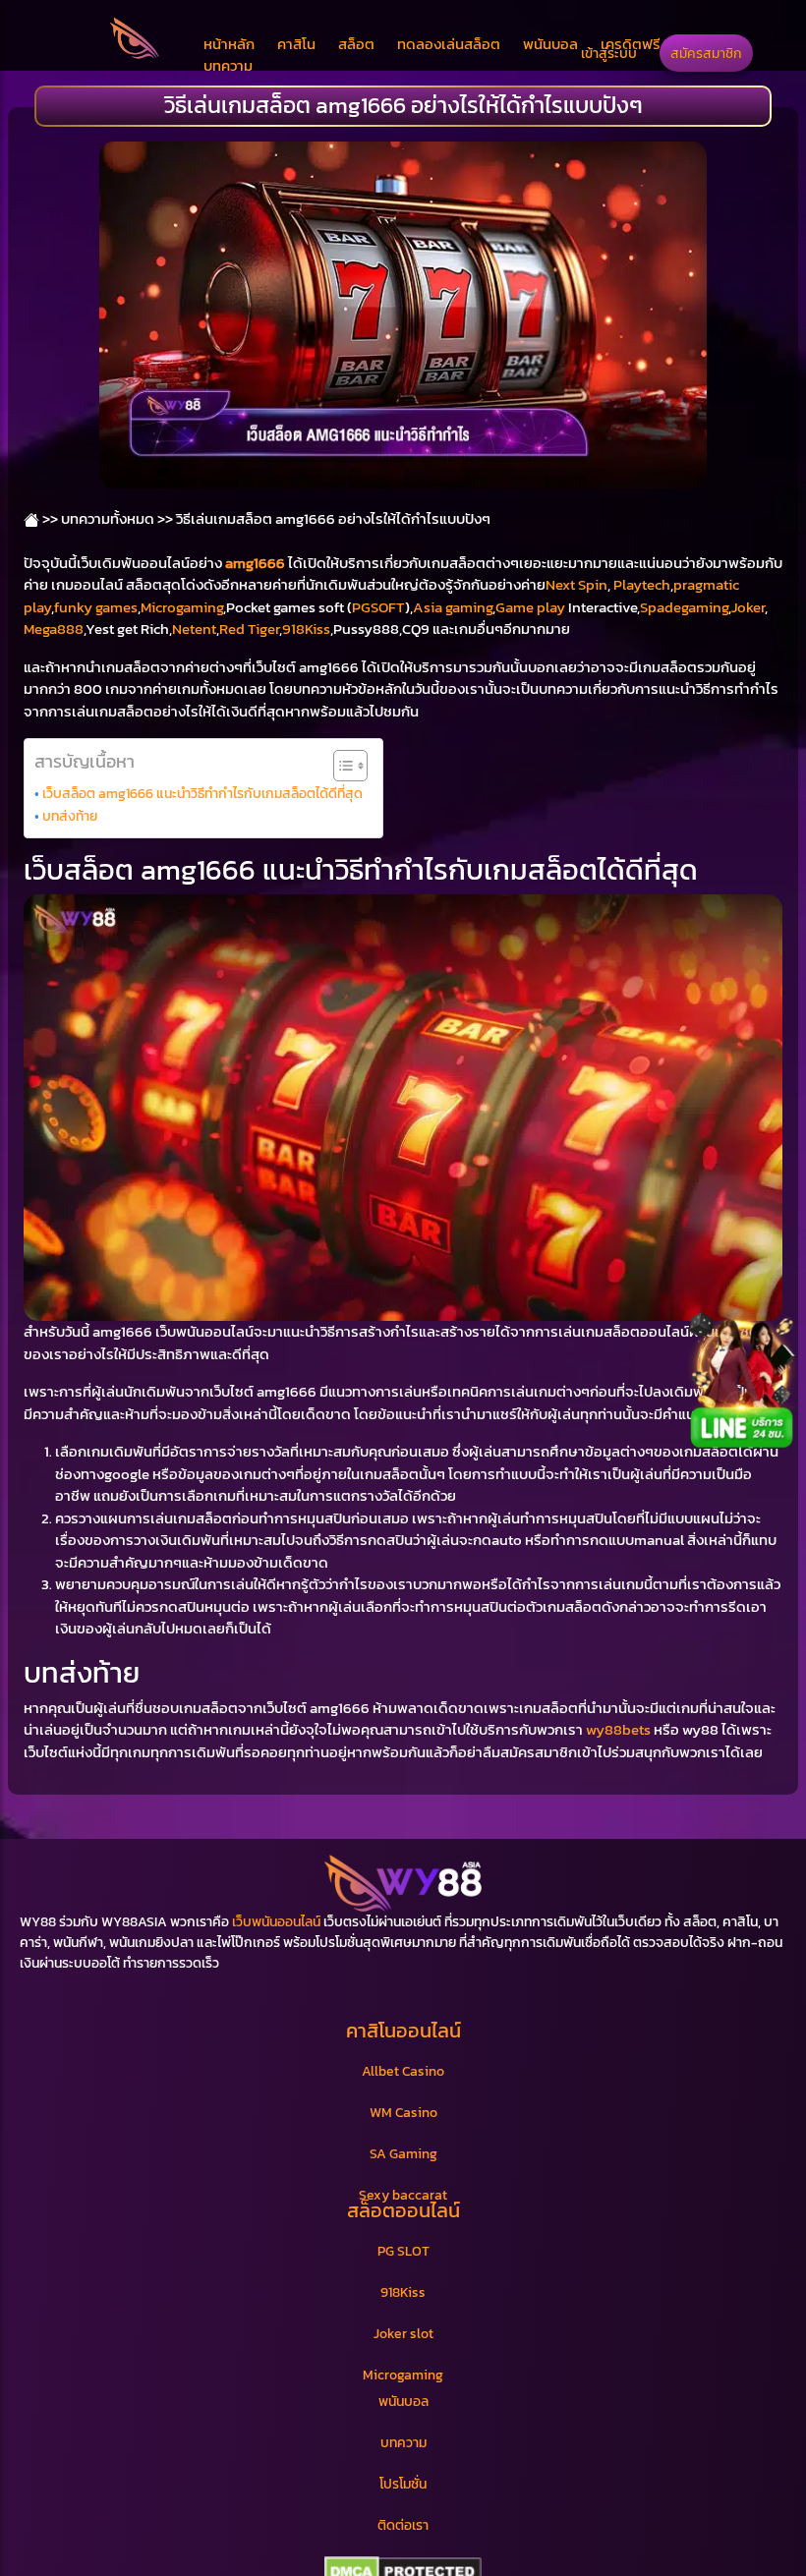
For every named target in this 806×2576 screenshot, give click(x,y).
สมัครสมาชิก (706, 53)
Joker (748, 607)
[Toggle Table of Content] (341, 766)
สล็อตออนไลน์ (403, 2210)
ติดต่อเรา (403, 2525)
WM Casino (403, 2113)
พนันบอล (550, 44)
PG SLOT (403, 2251)
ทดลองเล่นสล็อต (449, 44)
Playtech (642, 584)
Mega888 (54, 629)
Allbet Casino (403, 2071)
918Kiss (306, 629)
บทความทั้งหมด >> (117, 518)
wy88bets (618, 1729)
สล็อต (356, 44)
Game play (530, 607)
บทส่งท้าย (70, 816)
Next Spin (576, 584)
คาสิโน (296, 44)
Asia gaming (453, 607)
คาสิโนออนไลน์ (403, 2031)
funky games (96, 607)
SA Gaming (403, 2154)
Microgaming (182, 607)
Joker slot (403, 2334)
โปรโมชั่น (403, 2484)
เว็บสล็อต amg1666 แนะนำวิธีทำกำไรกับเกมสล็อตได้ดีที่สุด (202, 793)
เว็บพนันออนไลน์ (276, 1922)
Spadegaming (684, 607)
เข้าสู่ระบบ (609, 53)
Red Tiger (249, 629)
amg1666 (255, 563)
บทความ (228, 65)
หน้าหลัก (229, 44)
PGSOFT (378, 607)
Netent (194, 629)
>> (49, 518)
